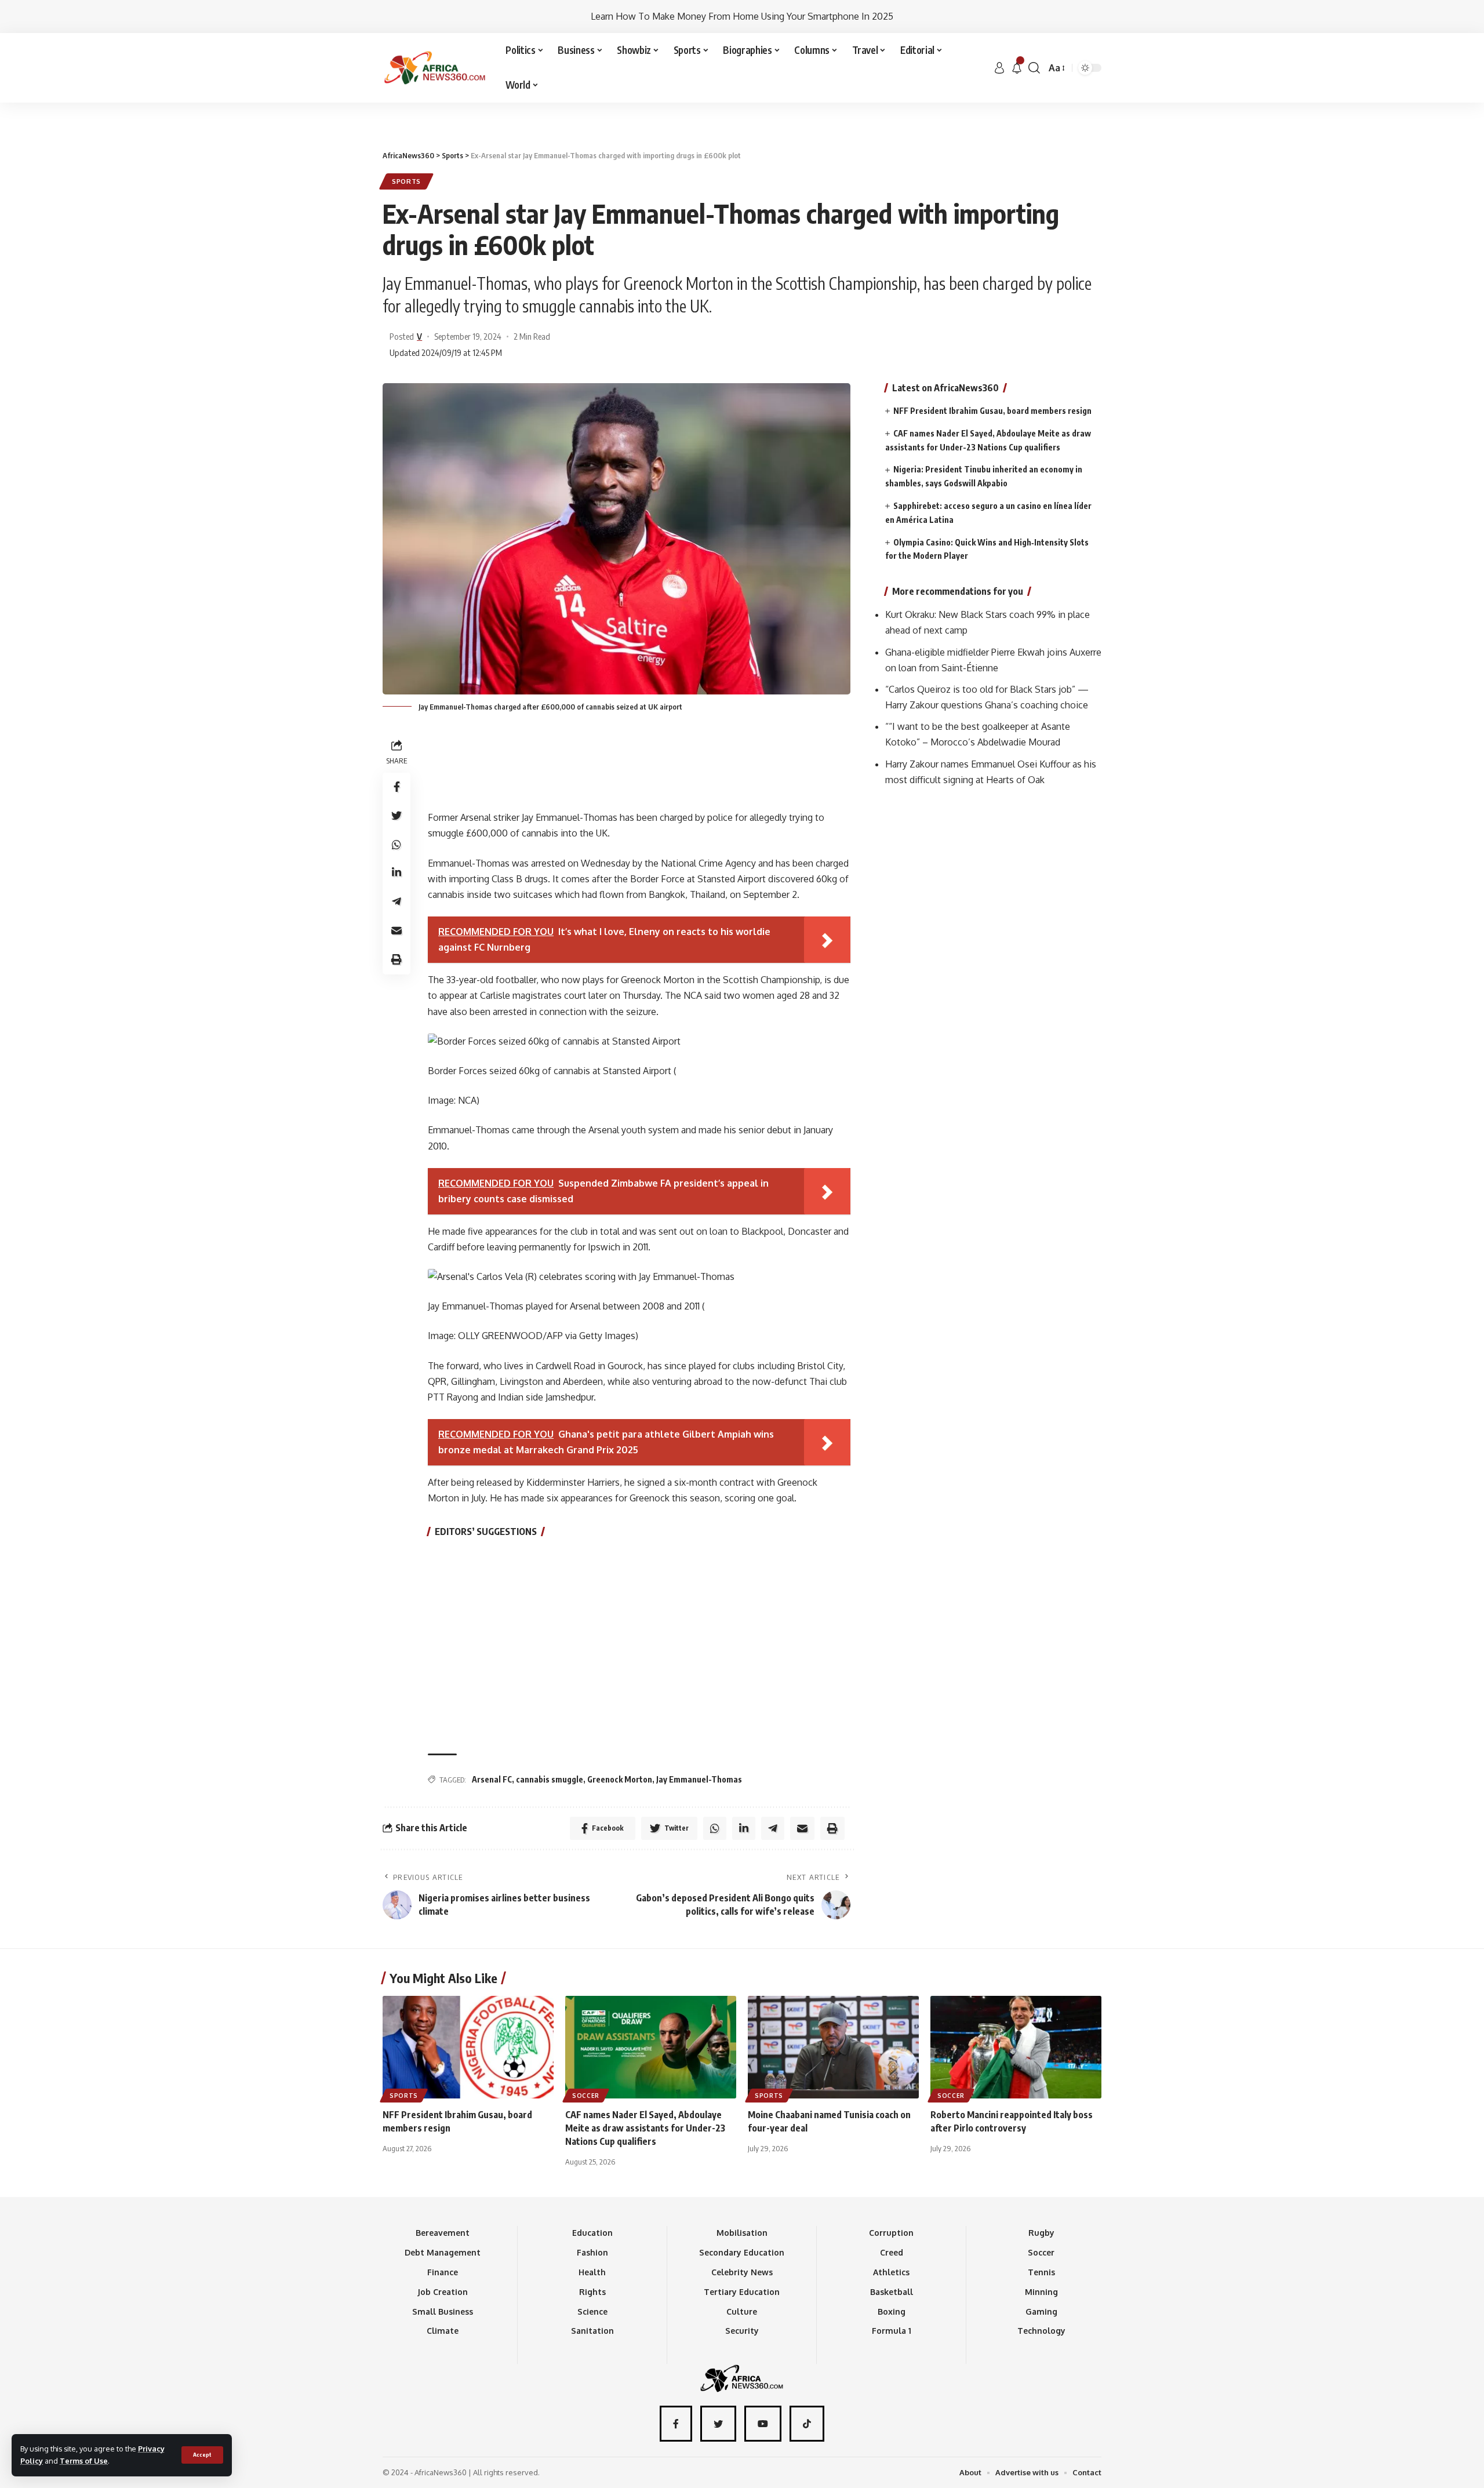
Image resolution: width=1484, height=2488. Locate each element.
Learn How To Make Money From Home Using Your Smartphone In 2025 (742, 16)
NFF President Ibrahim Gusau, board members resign (992, 411)
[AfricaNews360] (435, 68)
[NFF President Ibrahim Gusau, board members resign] (468, 2047)
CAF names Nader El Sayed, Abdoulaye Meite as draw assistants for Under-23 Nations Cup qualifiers (645, 2128)
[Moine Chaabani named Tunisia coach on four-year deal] (833, 2047)
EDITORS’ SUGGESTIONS (486, 1532)
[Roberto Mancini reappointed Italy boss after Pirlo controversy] (1016, 2047)
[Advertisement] (742, 103)
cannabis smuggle (550, 1779)
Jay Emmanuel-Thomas (699, 1779)
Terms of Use (84, 2461)
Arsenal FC (492, 1779)
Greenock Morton (620, 1779)
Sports (406, 181)
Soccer (586, 2096)
